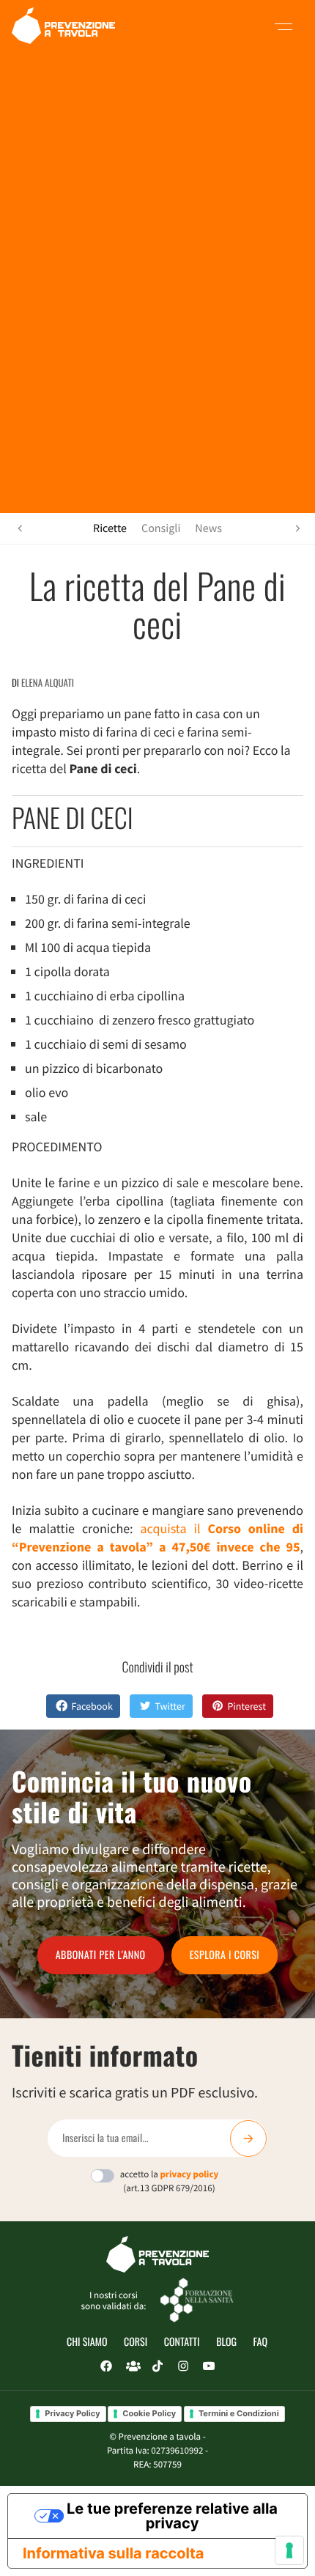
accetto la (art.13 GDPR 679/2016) (170, 2181)
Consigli (161, 528)
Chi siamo (87, 2342)
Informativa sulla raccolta (113, 2553)
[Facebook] (106, 2366)
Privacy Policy (72, 2413)
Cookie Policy (149, 2413)
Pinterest (247, 1706)
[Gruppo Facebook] (132, 2366)
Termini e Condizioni (239, 2413)
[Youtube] (209, 2366)
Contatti (182, 2342)
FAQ (260, 2342)
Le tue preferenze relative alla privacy (172, 2516)
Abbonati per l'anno (101, 1955)
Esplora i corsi (225, 1955)
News (208, 528)
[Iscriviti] (248, 2138)
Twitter (170, 1706)
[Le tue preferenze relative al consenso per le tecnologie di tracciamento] (289, 2550)
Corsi (136, 2342)
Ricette (110, 528)
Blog (226, 2342)
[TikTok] (157, 2366)
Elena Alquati (48, 682)
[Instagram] (183, 2366)
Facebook (92, 1706)
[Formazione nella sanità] (197, 2299)
